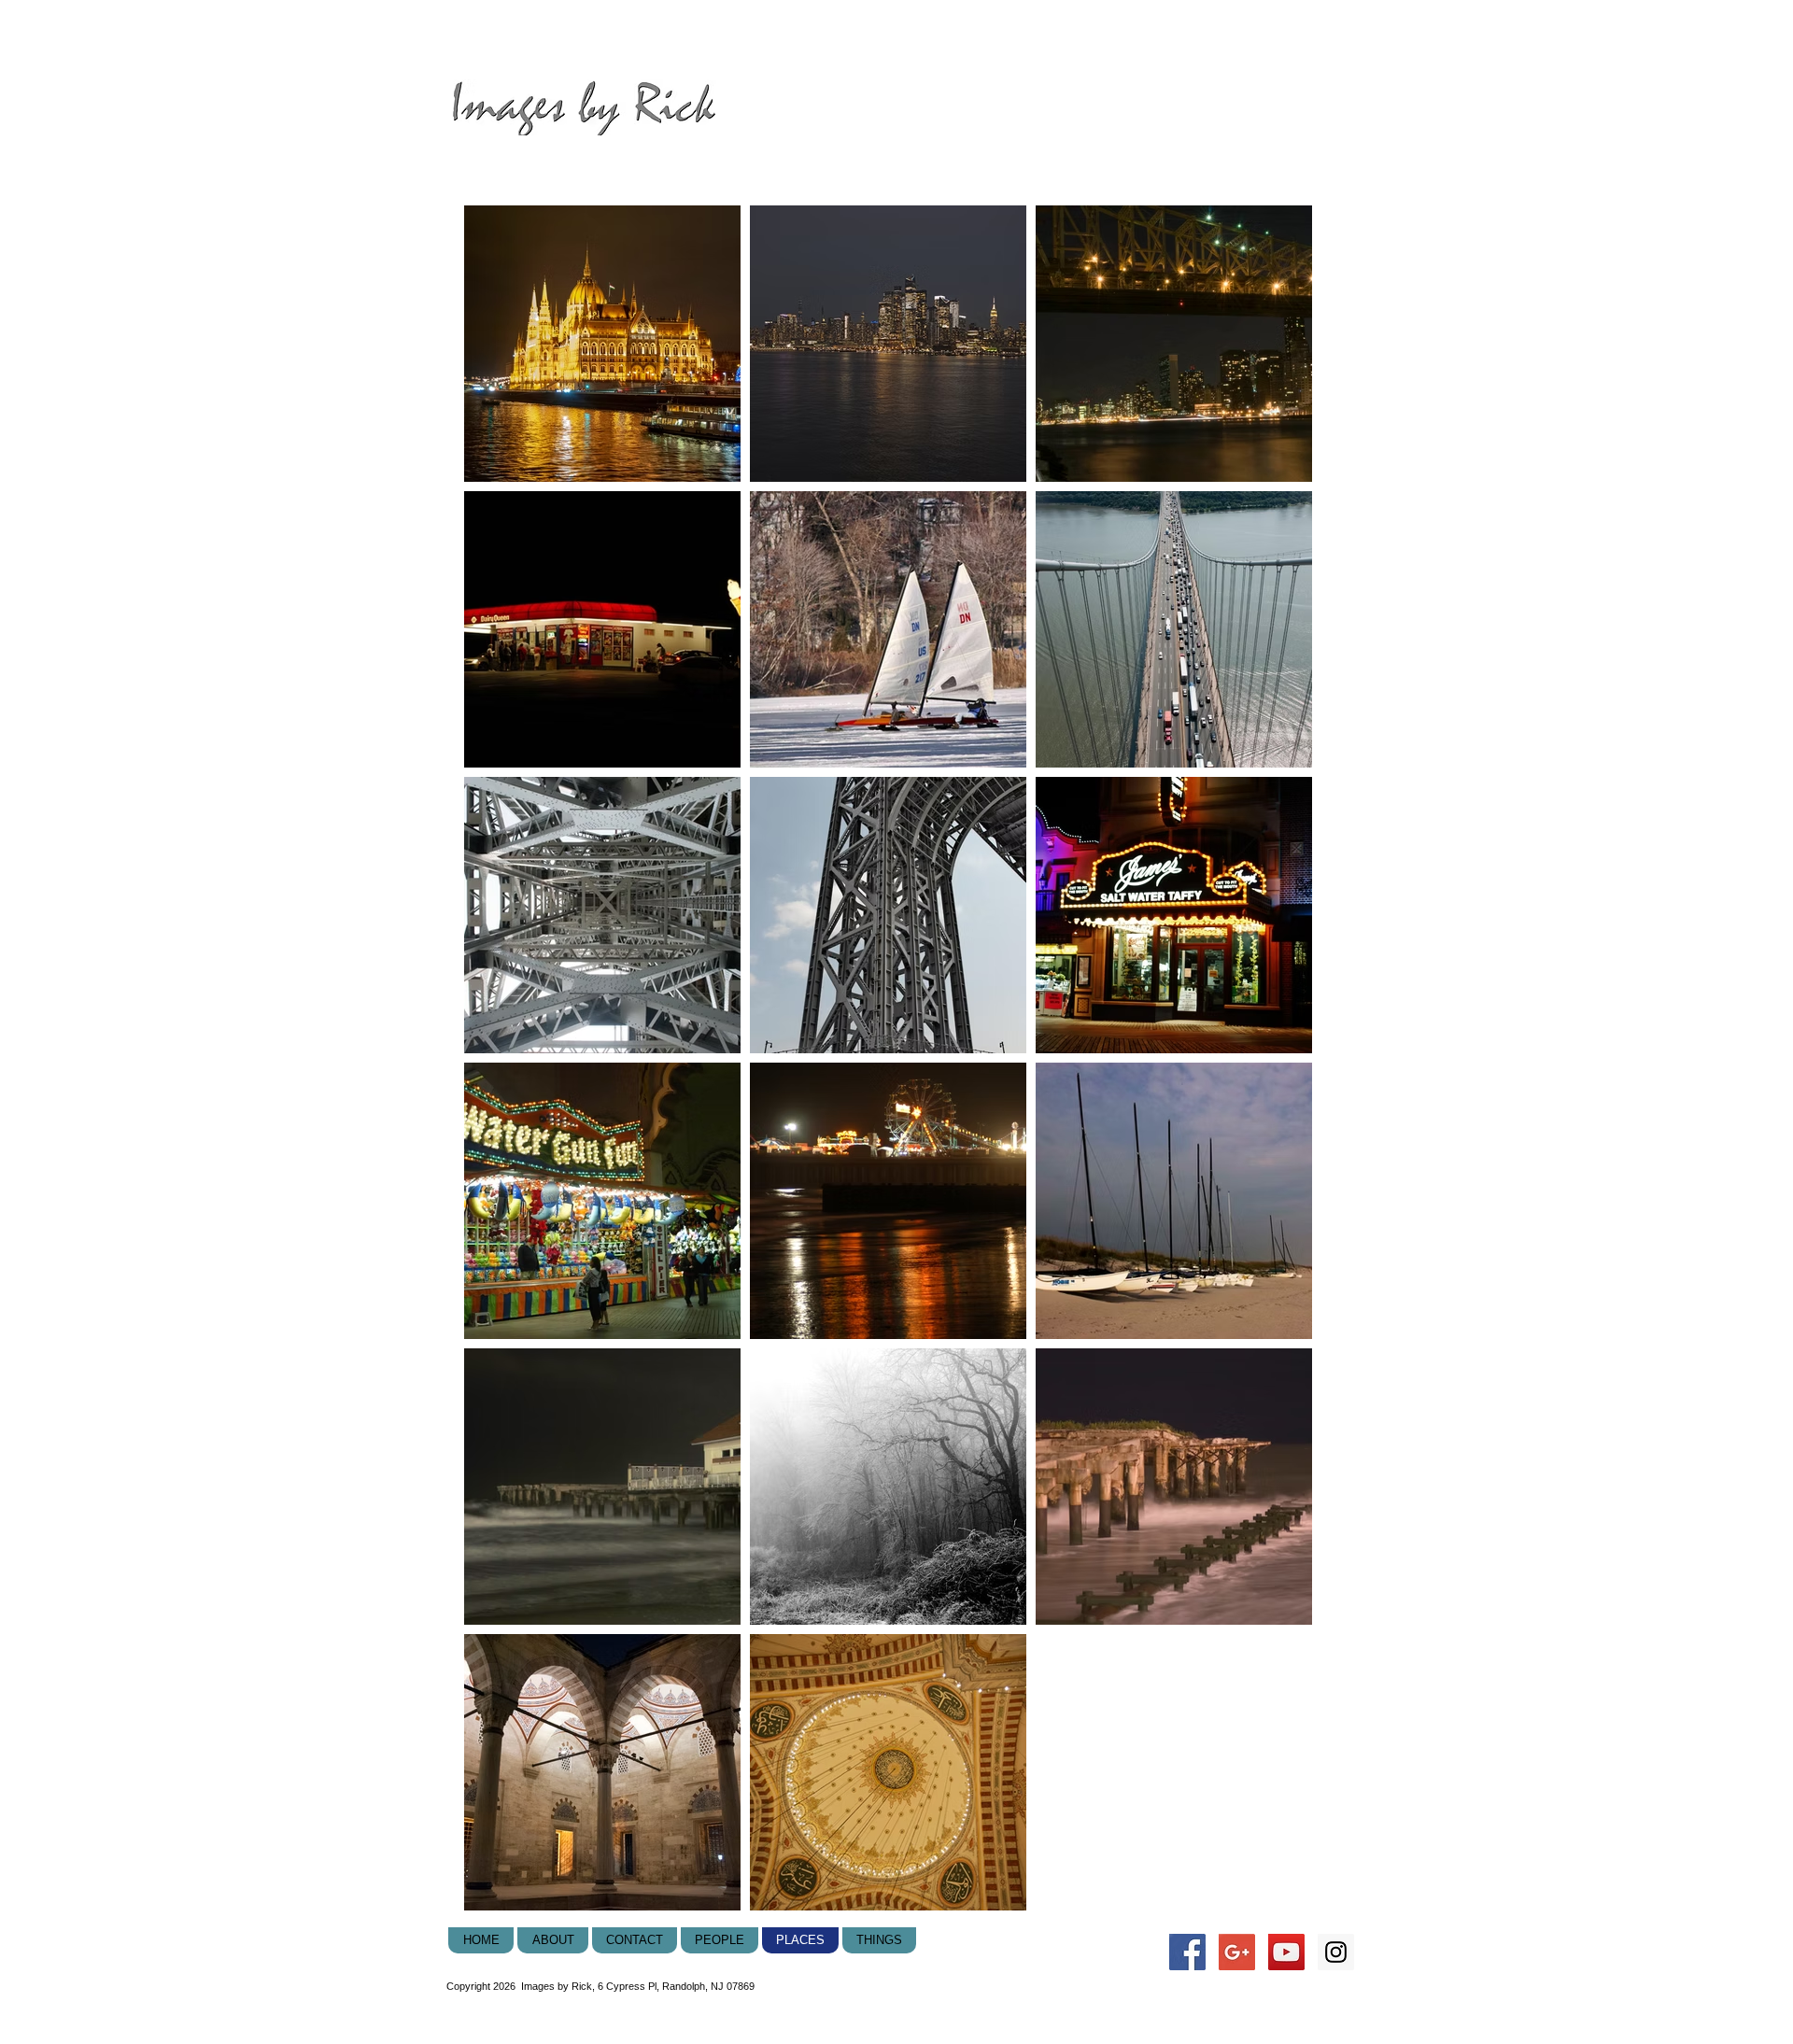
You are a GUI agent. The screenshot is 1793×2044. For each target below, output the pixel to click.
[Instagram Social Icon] (1336, 1952)
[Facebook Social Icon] (1187, 1952)
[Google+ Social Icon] (1237, 1952)
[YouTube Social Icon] (1286, 1952)
